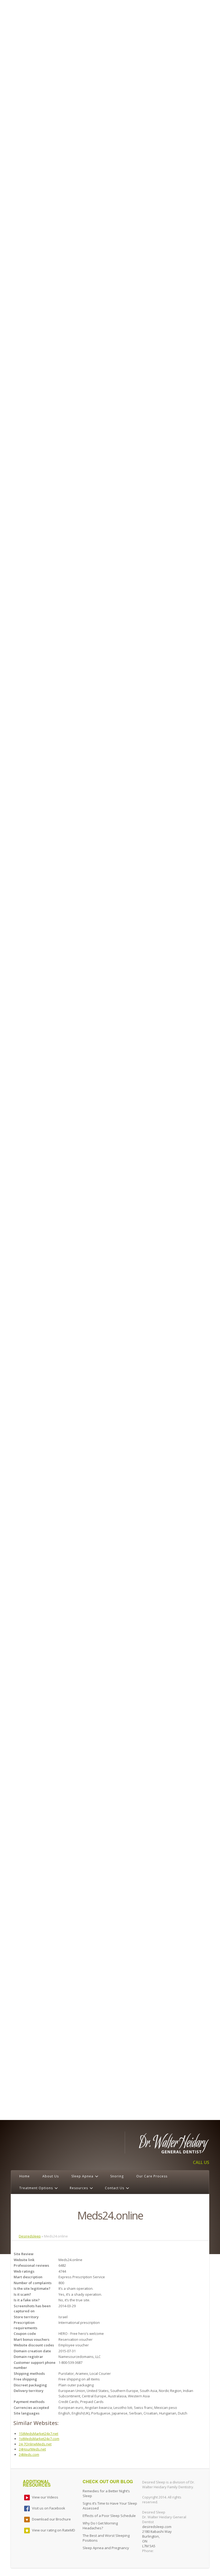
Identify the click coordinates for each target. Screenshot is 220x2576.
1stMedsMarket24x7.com (39, 2439)
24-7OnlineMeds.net (35, 2444)
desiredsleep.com (157, 2527)
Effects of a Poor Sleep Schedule (109, 2516)
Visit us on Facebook (49, 2508)
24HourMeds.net (32, 2449)
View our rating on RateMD (54, 2530)
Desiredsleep (30, 2236)
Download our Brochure (51, 2519)
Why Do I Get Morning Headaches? (100, 2526)
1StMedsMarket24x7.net (38, 2434)
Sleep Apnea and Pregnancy (106, 2548)
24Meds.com (29, 2454)
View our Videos (45, 2497)
